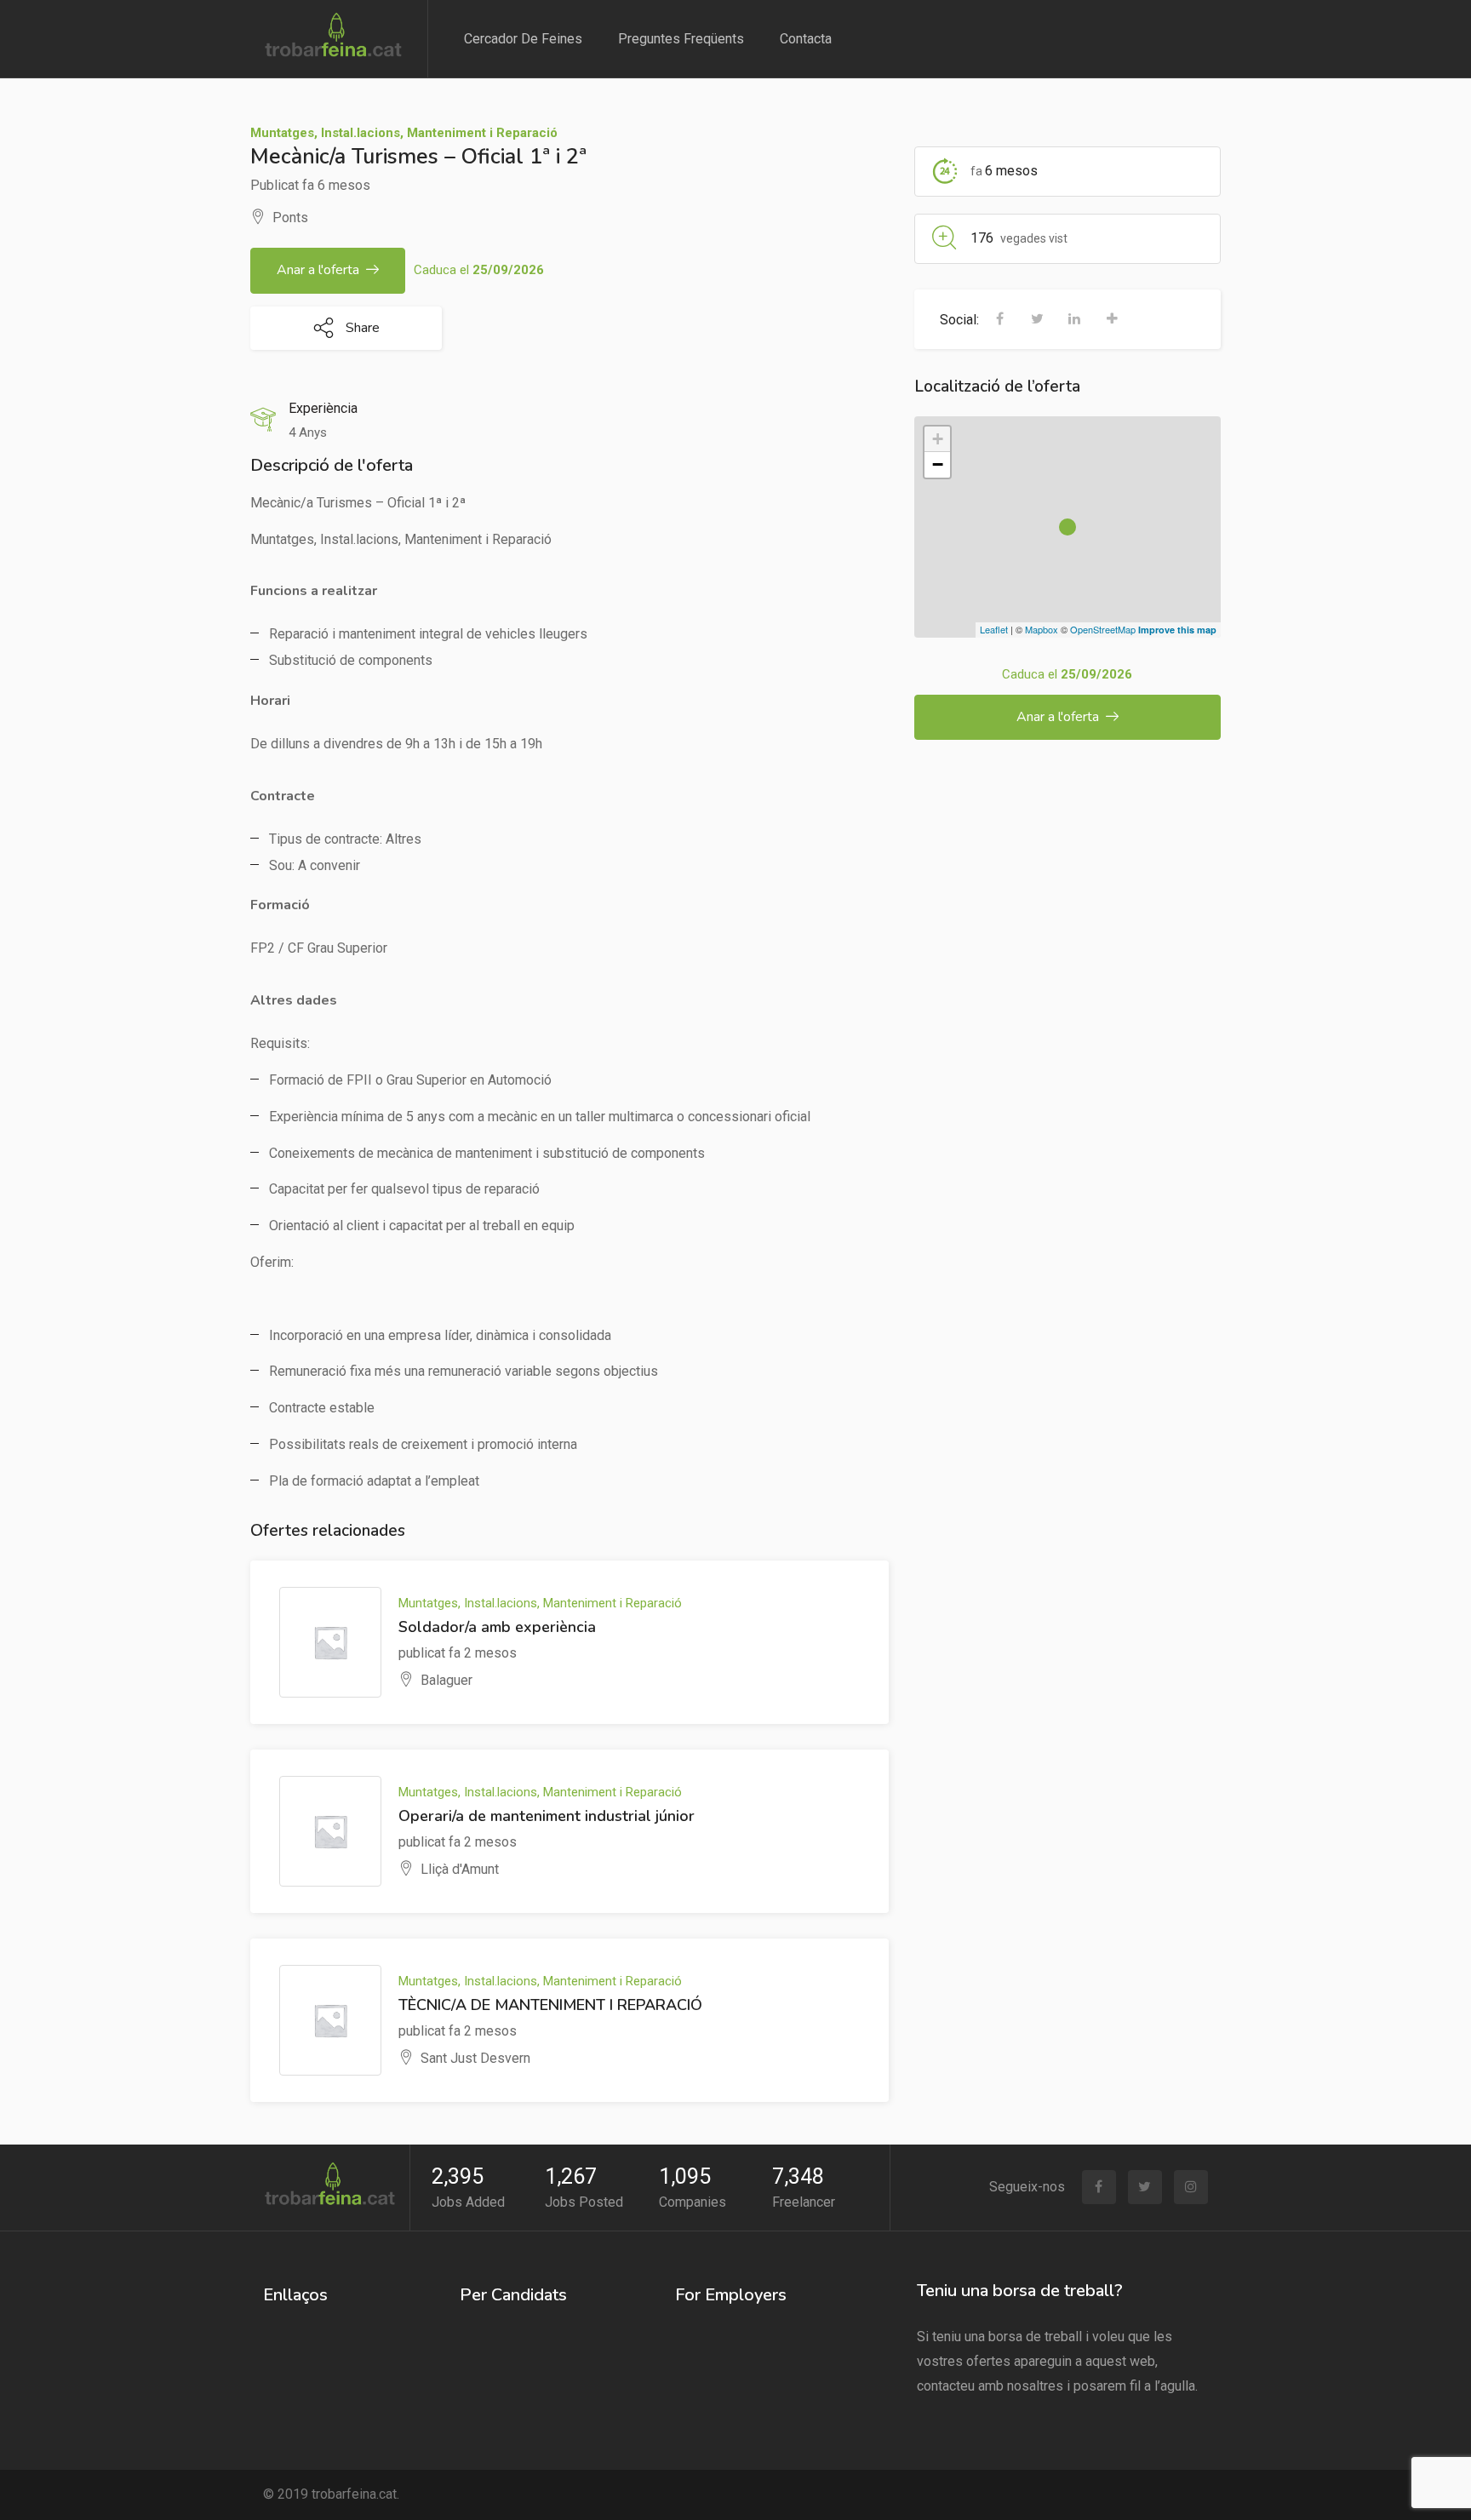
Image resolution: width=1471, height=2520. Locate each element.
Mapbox (1042, 629)
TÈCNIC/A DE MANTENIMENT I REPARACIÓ (550, 2005)
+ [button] (938, 439)
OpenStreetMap (1103, 629)
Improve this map (1177, 630)
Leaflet (994, 629)
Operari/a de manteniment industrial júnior (547, 1816)
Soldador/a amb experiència (497, 1627)
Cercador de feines (523, 39)
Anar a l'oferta (318, 270)
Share (361, 328)
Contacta (806, 39)
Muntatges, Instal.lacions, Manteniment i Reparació (404, 133)
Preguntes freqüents (681, 39)
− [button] (938, 464)
